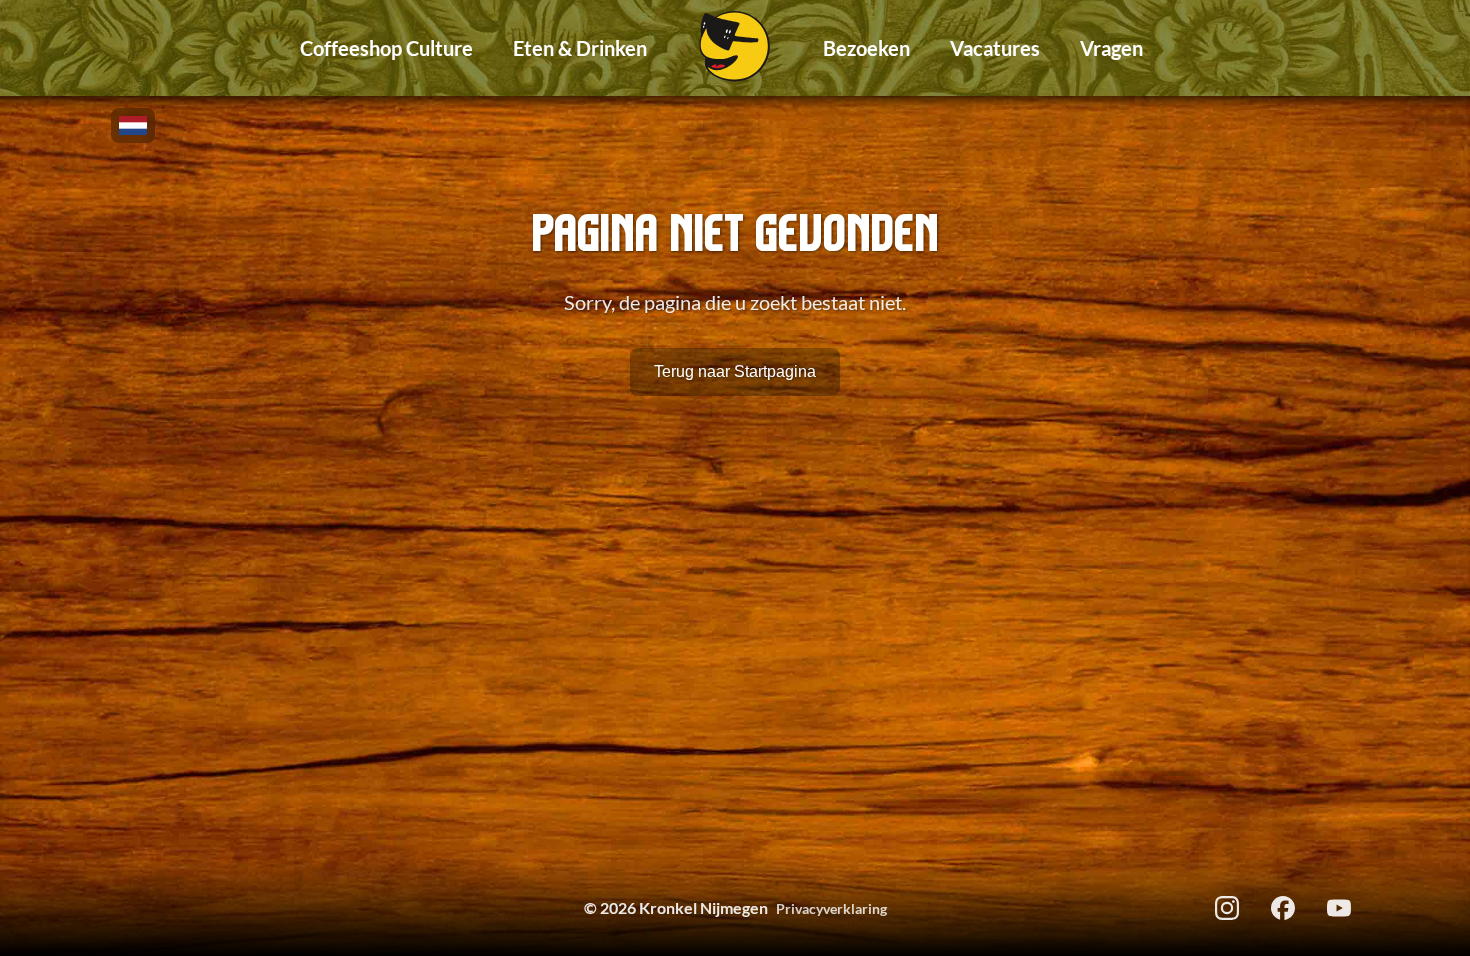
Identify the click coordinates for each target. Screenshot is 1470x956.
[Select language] (133, 125)
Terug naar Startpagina (735, 371)
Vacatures (995, 48)
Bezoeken (866, 48)
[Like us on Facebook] (1283, 908)
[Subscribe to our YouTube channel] (1339, 908)
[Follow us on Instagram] (1227, 908)
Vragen (1111, 48)
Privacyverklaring (831, 908)
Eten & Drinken (580, 48)
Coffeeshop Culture (386, 48)
